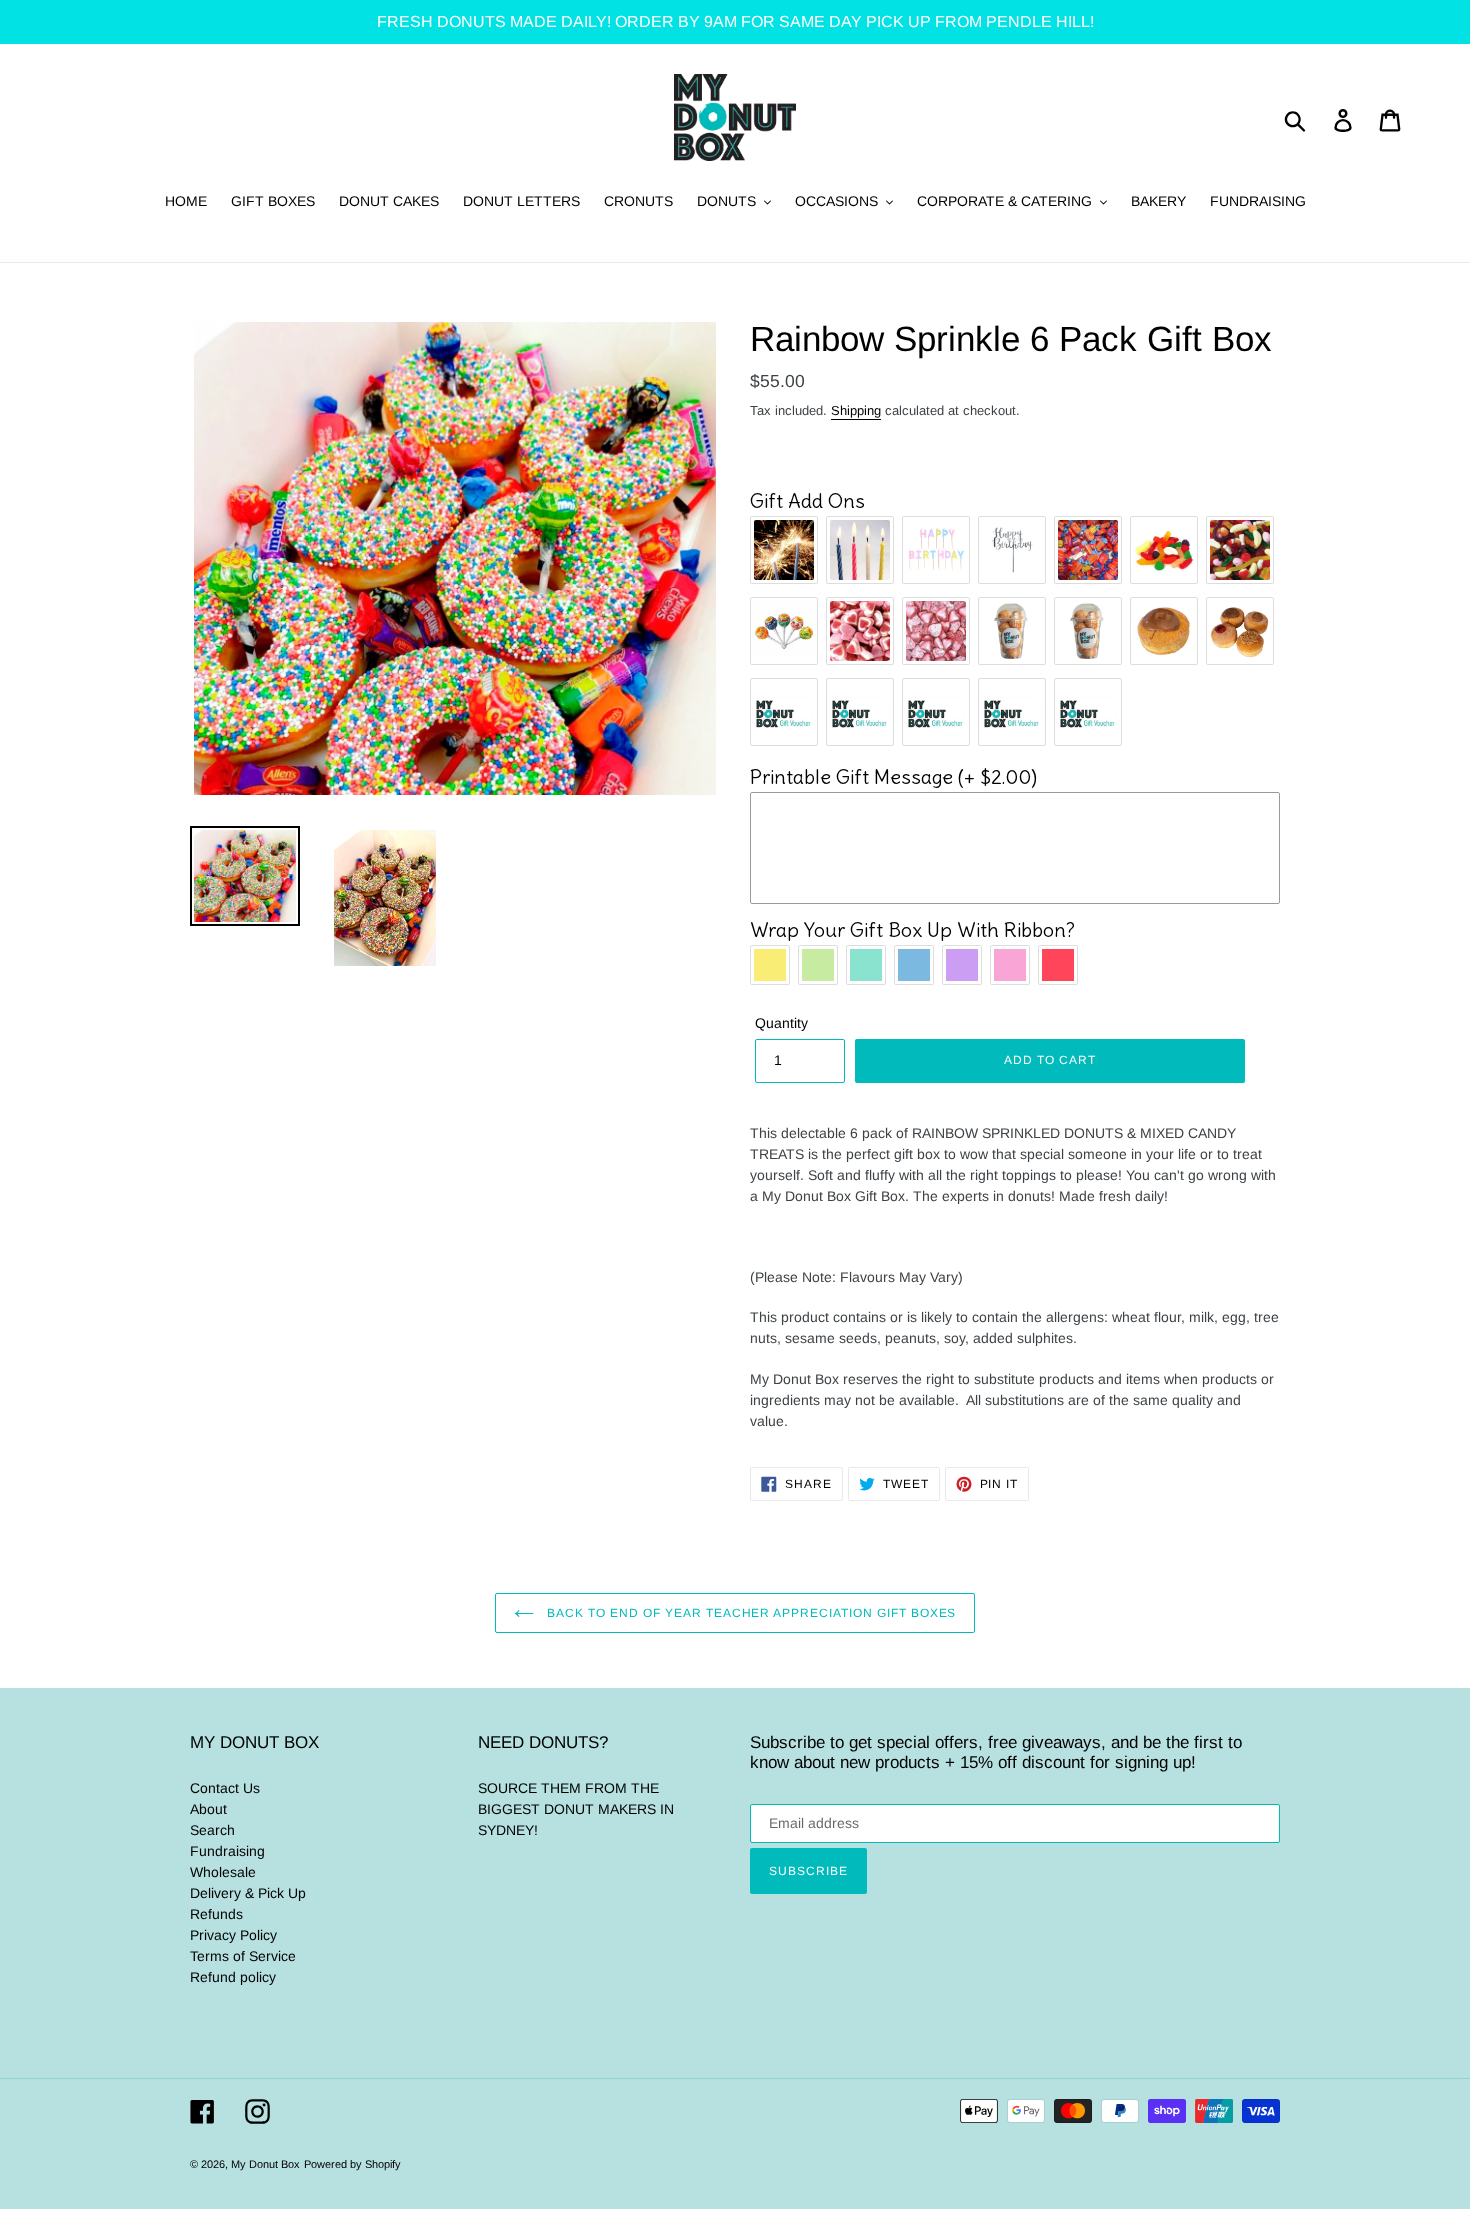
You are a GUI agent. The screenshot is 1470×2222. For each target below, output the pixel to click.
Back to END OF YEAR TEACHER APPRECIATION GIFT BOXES (750, 1613)
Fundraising (227, 1851)
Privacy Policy (233, 1935)
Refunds (216, 1914)
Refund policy (233, 1977)
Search (212, 1830)
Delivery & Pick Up (248, 1893)
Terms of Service (243, 1956)
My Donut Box (265, 2164)
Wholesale (223, 1872)
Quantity (781, 1023)
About (208, 1809)
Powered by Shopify (352, 2164)
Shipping (856, 410)
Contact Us (225, 1788)
